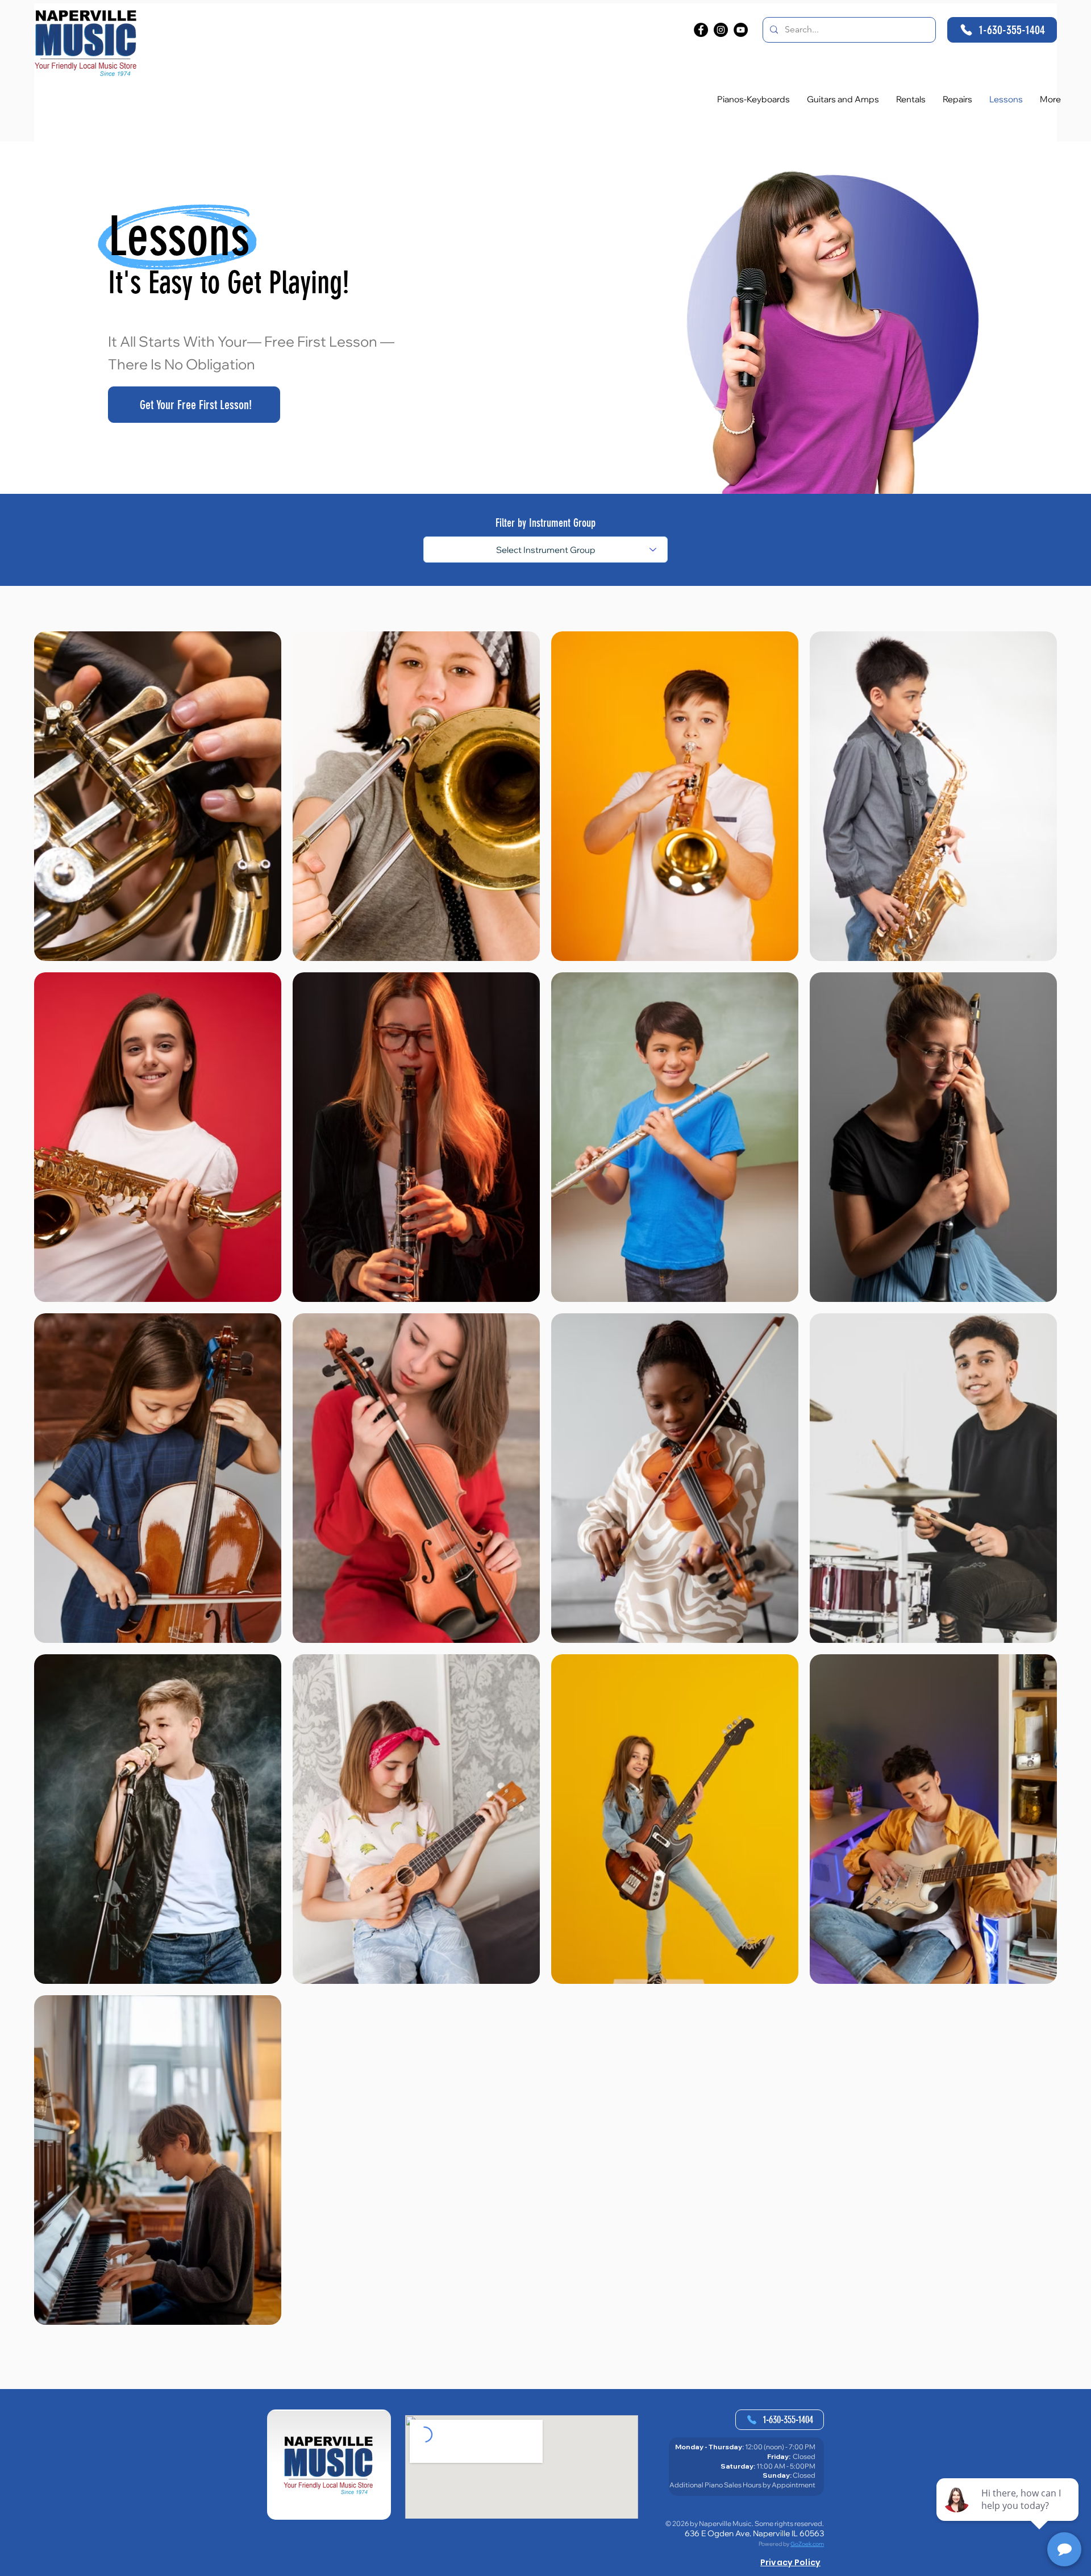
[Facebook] (701, 30)
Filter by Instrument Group (545, 523)
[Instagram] (721, 30)
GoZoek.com (807, 2544)
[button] (1050, 99)
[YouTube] (741, 30)
